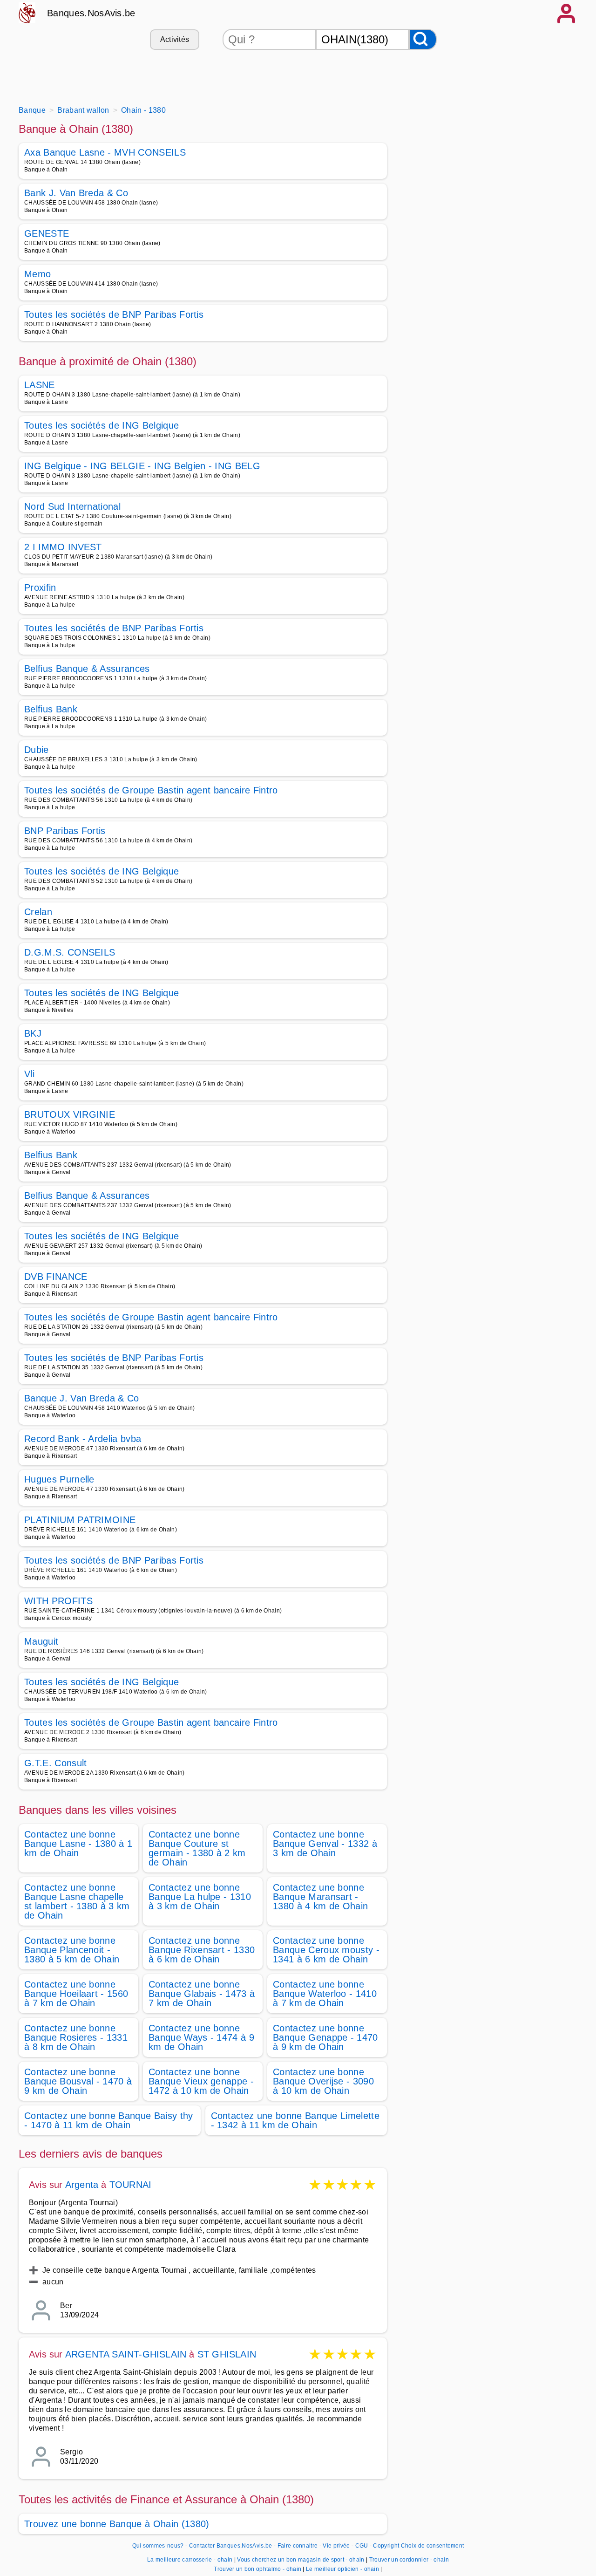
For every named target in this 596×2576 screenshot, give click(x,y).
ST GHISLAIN (227, 2354)
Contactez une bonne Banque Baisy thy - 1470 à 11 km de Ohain (109, 2120)
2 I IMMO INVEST (63, 547)
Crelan (38, 912)
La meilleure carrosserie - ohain (190, 2560)
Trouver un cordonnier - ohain (409, 2560)
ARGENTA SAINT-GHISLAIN (127, 2354)
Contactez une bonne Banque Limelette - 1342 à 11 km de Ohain (295, 2120)
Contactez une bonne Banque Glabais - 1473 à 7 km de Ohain (202, 1994)
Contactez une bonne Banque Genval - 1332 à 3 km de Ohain (325, 1844)
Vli (29, 1074)
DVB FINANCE (56, 1277)
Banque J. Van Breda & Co (82, 1398)
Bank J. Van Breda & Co (76, 193)
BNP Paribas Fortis (65, 831)
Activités (175, 39)
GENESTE (47, 233)
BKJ (33, 1033)
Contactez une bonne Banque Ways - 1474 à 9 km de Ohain (201, 2037)
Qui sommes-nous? (158, 2546)
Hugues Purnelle (59, 1479)
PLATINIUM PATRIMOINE (80, 1520)
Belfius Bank (51, 709)
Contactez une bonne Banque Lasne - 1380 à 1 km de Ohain (78, 1844)
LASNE (40, 385)
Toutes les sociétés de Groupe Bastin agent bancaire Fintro (151, 790)
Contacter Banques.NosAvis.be (231, 2546)
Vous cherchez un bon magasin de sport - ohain (301, 2560)
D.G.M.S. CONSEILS (70, 952)
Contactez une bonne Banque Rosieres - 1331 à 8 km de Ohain (76, 2037)
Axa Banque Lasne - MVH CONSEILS (105, 152)
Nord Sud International (72, 506)
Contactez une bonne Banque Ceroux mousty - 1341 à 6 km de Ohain (326, 1950)
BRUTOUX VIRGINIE (70, 1114)
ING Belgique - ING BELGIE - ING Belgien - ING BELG (142, 466)
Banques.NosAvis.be (91, 13)
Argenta (82, 2185)
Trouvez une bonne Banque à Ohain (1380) (117, 2524)
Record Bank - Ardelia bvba (83, 1439)
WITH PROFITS (58, 1601)
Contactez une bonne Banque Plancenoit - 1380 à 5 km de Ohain (72, 1950)
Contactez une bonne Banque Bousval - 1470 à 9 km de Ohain (78, 2081)
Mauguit (41, 1641)
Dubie (37, 750)
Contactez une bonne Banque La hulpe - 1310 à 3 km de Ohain (200, 1897)
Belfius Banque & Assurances (87, 669)
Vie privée (336, 2546)
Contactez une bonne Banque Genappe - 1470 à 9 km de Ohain (325, 2037)
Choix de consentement (433, 2546)
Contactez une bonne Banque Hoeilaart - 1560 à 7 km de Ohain (76, 1994)
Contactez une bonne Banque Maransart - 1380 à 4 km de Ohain (320, 1897)
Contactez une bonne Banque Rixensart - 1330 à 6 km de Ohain (202, 1950)
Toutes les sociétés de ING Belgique (102, 425)
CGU (362, 2546)
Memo (37, 274)
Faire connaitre (298, 2546)
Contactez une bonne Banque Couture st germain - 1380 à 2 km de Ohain (197, 1848)
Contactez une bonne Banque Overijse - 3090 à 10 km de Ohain (323, 2081)
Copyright (386, 2546)
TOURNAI (130, 2185)
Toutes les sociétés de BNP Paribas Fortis (114, 314)
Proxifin (40, 588)
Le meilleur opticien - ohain (342, 2569)
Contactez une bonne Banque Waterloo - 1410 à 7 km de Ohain (325, 1994)
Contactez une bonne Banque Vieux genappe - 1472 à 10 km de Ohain (201, 2081)
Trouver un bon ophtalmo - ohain (257, 2569)
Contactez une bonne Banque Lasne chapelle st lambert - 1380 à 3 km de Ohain (77, 1901)
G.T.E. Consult (55, 1763)
